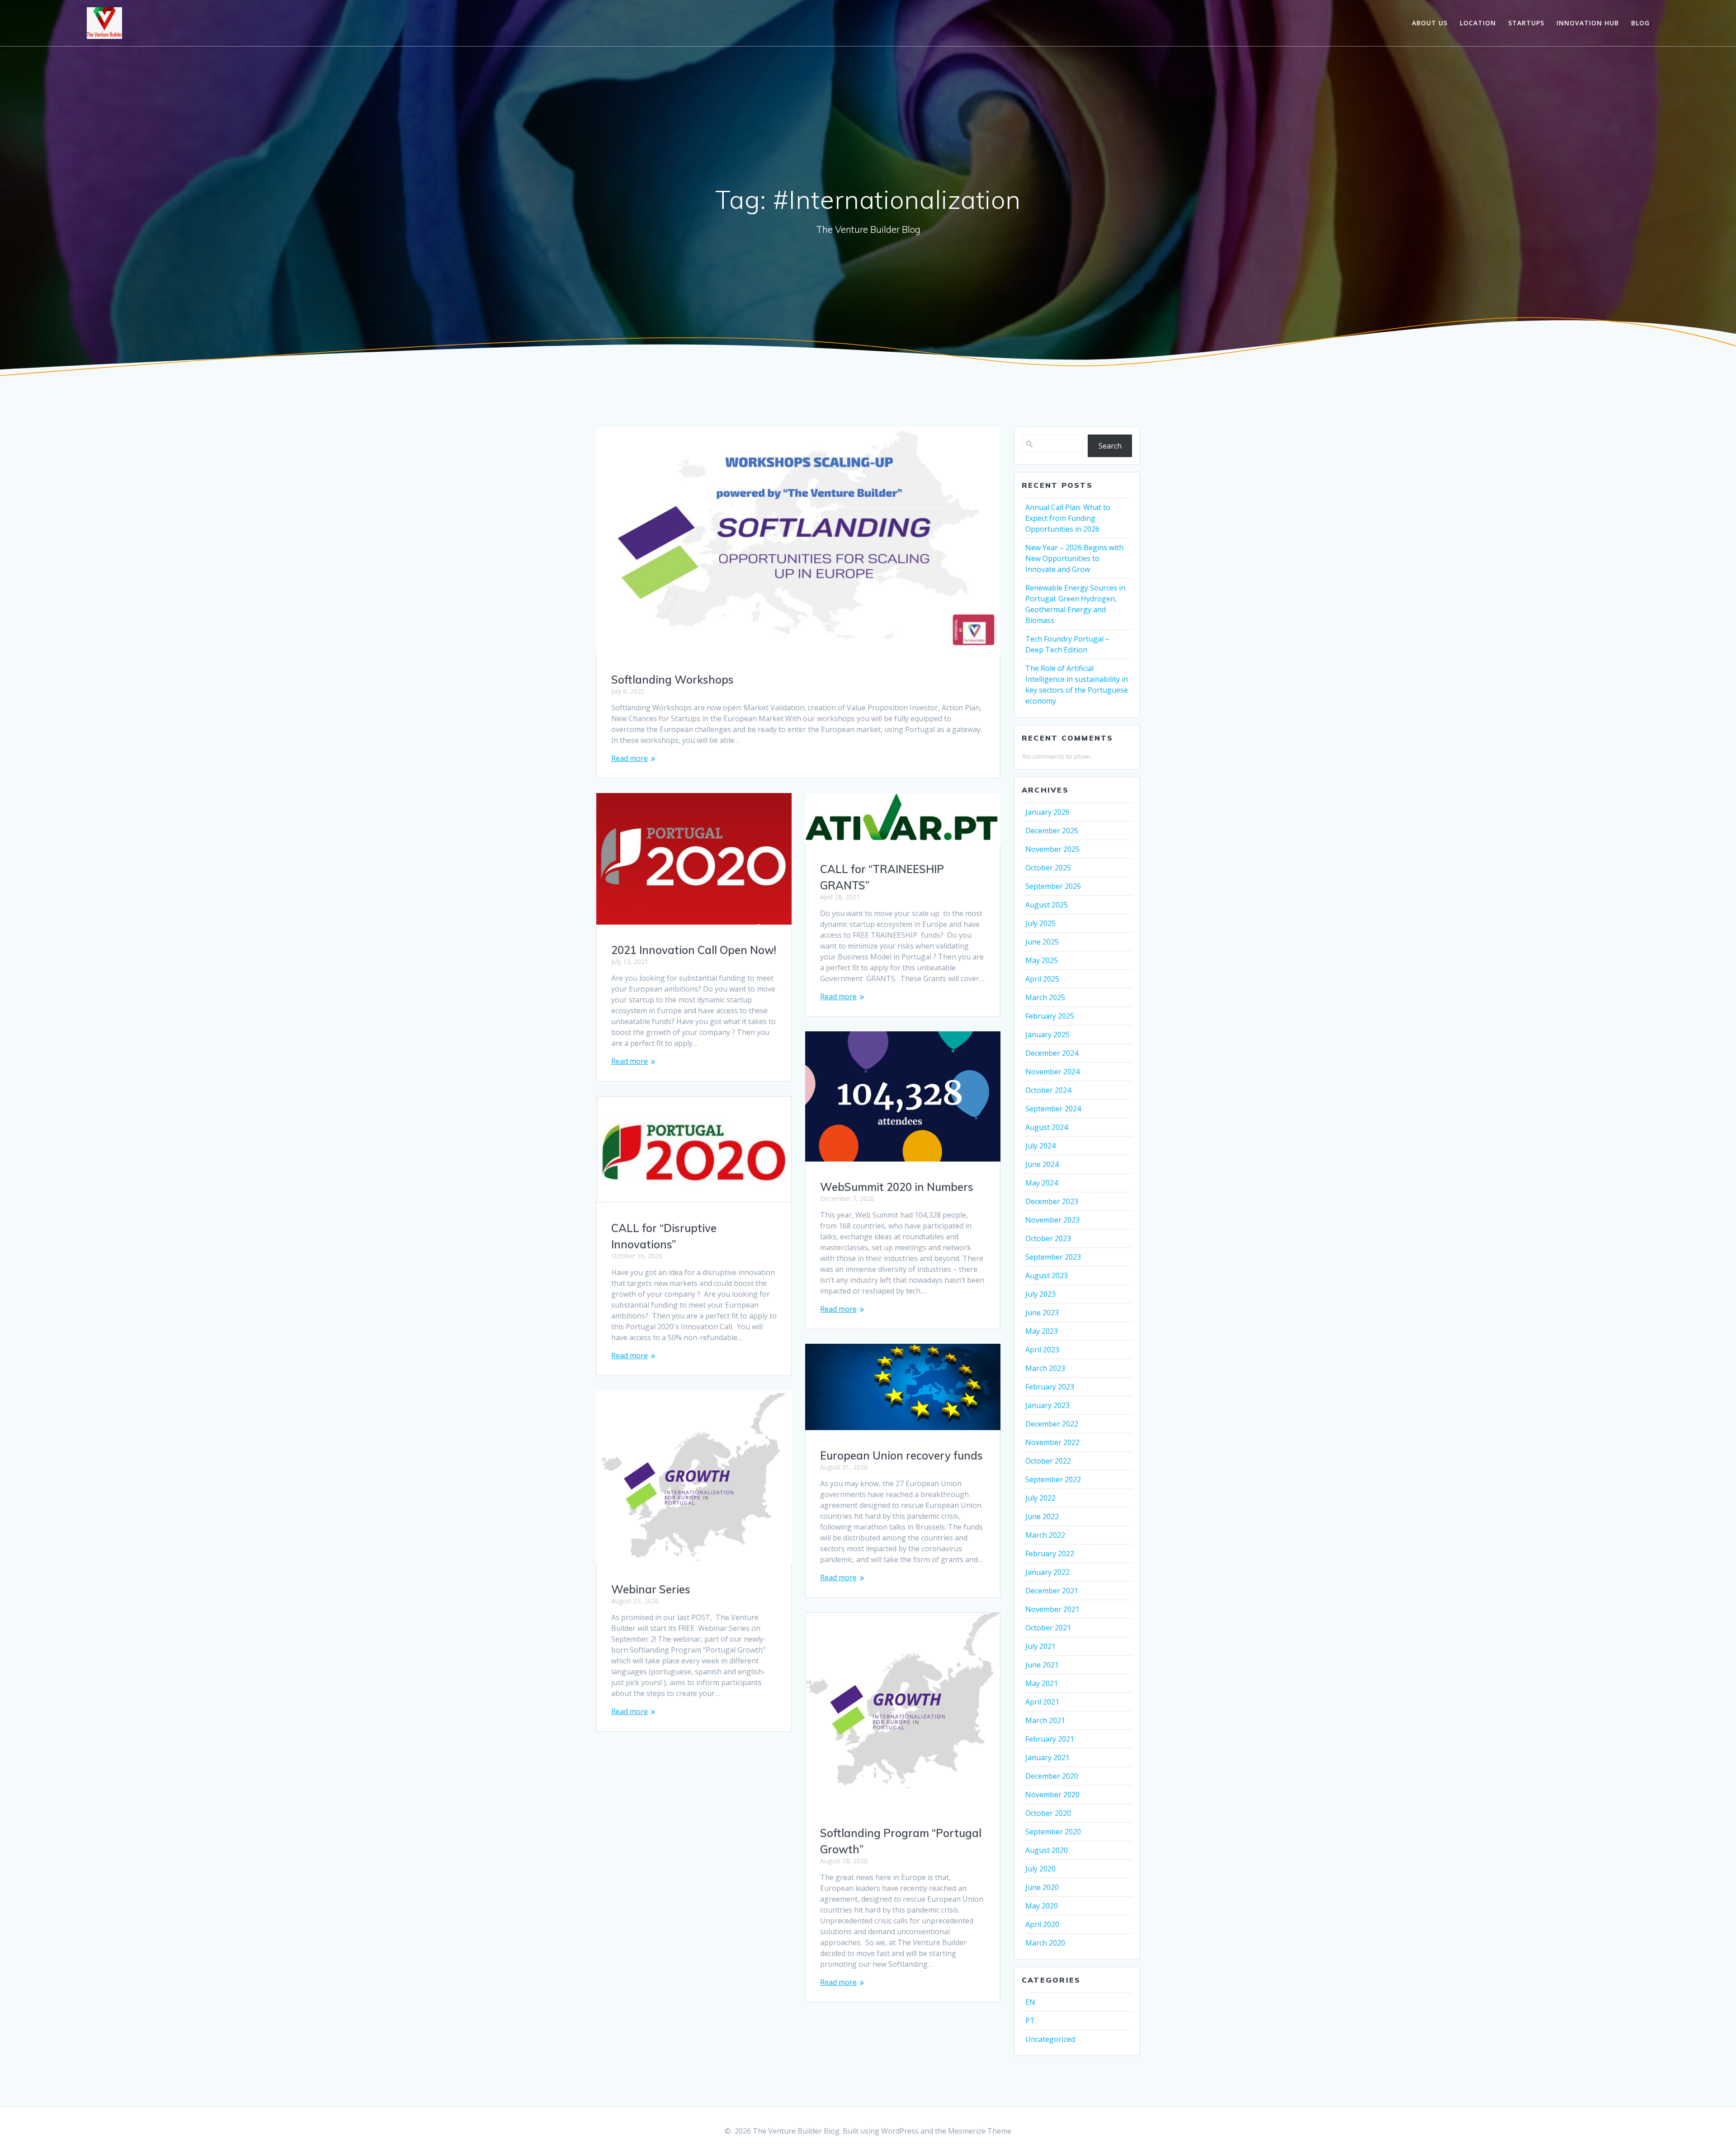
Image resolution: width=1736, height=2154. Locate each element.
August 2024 (1047, 1127)
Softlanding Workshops (672, 680)
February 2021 (1050, 1739)
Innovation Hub (1588, 23)
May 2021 (1042, 1683)
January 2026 (1047, 812)
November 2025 (1052, 849)
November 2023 (1052, 1220)
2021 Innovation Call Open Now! (694, 950)
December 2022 (1052, 1424)
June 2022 (1042, 1516)
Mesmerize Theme (980, 2131)
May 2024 (1042, 1183)
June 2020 (1042, 1887)
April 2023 (1042, 1350)
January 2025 (1047, 1034)
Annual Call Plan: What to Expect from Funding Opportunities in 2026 (1068, 518)
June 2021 (1042, 1665)
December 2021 (1052, 1591)
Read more (630, 758)
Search (1110, 446)
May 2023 (1042, 1331)
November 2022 (1052, 1442)
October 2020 (1048, 1813)
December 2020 (1052, 1776)
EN (1030, 2002)
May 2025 (1042, 960)
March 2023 (1045, 1368)
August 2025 (1047, 905)
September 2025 (1053, 886)
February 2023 (1050, 1387)
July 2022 (1040, 1498)
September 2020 (1053, 1832)
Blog (1640, 23)
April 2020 (1042, 1924)
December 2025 (1052, 831)
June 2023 (1042, 1313)
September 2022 (1053, 1479)
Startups (1526, 23)
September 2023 (1053, 1257)
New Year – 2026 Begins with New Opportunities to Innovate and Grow (1074, 558)
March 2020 (1045, 1943)
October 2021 (1048, 1628)
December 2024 (1052, 1053)
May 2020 (1042, 1906)
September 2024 (1053, 1109)
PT (1030, 2021)
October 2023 (1048, 1238)
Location (1478, 23)
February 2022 (1050, 1554)
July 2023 (1040, 1294)
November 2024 (1052, 1072)
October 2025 (1048, 868)
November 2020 (1052, 1795)
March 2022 (1045, 1535)
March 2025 (1045, 997)
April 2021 (1042, 1702)
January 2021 (1047, 1757)
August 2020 (1047, 1850)
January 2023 (1047, 1405)
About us (1430, 23)
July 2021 (1040, 1646)
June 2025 (1042, 942)
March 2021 (1045, 1720)
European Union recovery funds (901, 1455)
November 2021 (1052, 1609)
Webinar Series (651, 1589)
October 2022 (1048, 1461)
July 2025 (1040, 923)
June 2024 (1042, 1164)
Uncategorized (1050, 2039)
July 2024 (1040, 1146)
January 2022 (1047, 1572)
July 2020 (1040, 1869)
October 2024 (1048, 1090)
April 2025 (1042, 979)
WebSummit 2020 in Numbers (897, 1187)
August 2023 (1047, 1275)
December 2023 (1052, 1201)
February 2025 (1050, 1016)
